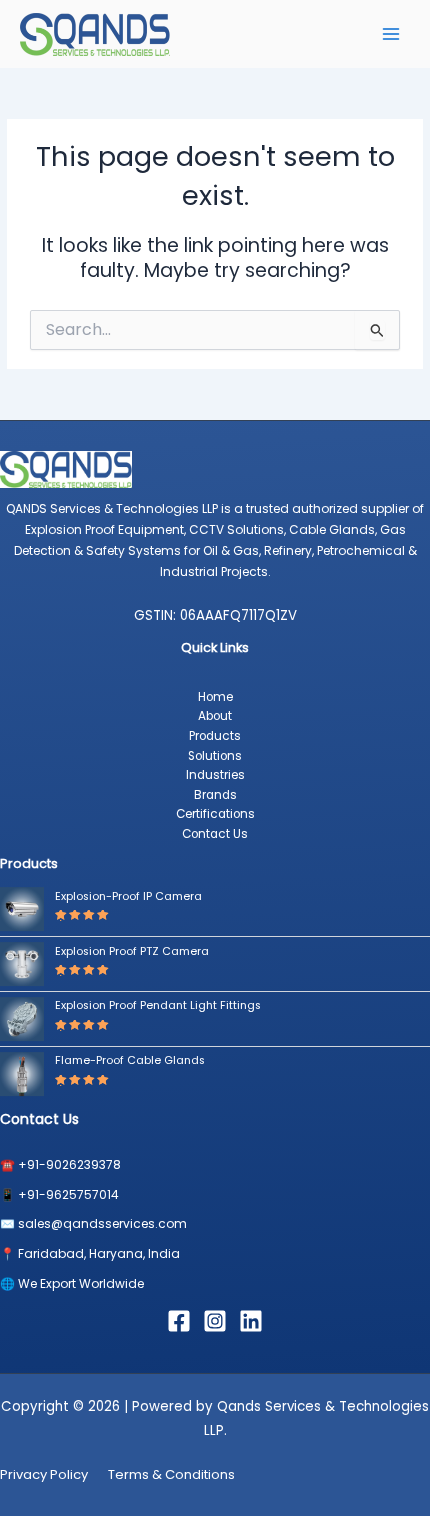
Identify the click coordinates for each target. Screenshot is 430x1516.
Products (215, 736)
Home (215, 697)
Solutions (215, 756)
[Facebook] (179, 1321)
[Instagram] (215, 1321)
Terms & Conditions (171, 1474)
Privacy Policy (44, 1474)
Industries (215, 775)
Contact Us (215, 834)
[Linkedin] (251, 1321)
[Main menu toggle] (391, 34)
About (215, 716)
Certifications (215, 814)
